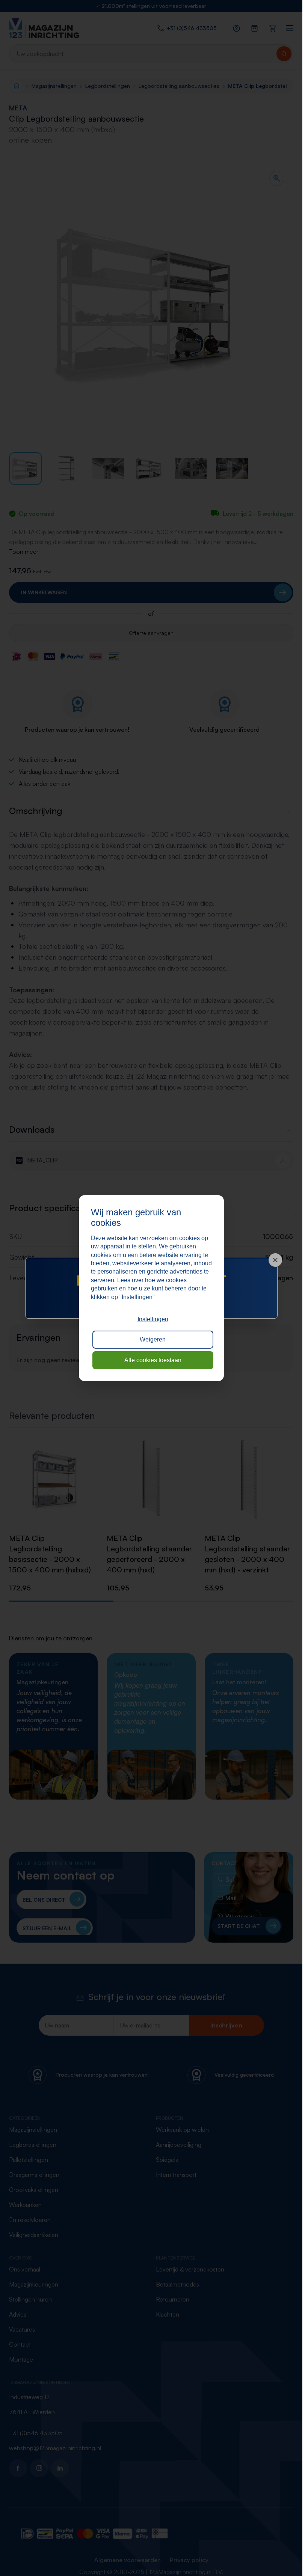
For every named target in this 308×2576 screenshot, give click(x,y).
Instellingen (153, 1319)
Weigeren (153, 1339)
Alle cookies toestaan (153, 1360)
